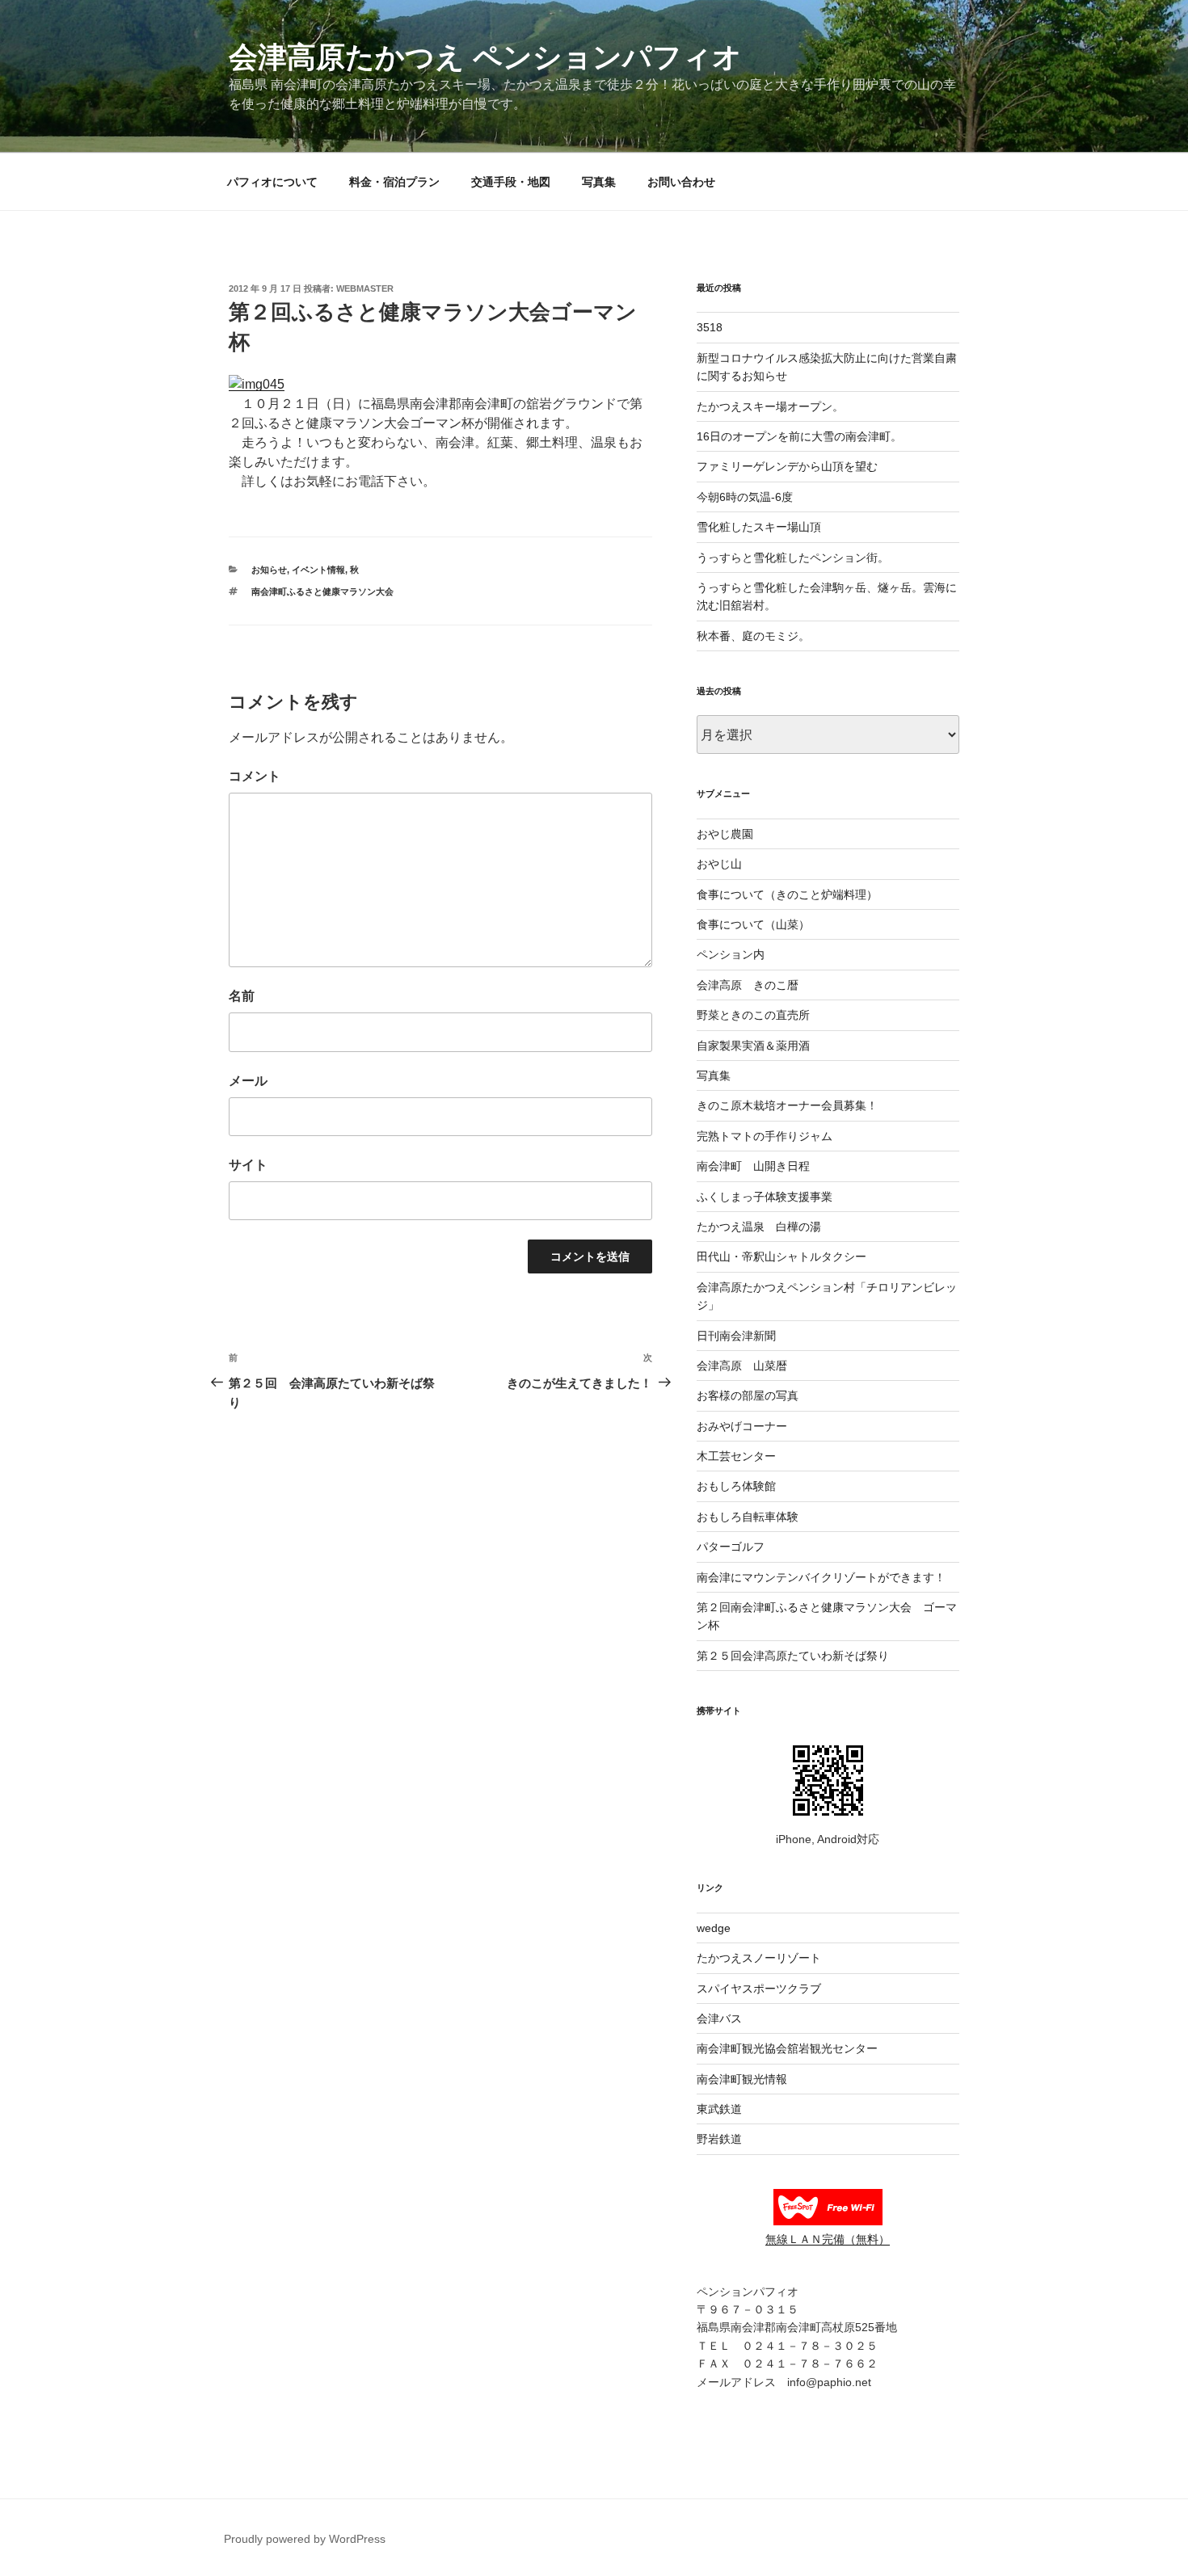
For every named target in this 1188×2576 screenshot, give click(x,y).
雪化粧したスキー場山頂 (759, 527)
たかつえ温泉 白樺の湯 (759, 1227)
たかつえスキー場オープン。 (770, 406)
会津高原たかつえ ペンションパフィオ (485, 57)
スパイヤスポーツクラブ (759, 1989)
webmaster (365, 288)
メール (248, 1081)
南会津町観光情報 (742, 2079)
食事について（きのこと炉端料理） (787, 894)
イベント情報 (318, 570)
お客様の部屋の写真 (748, 1395)
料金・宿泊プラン (394, 182)
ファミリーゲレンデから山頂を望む (787, 466)
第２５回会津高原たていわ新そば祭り (793, 1656)
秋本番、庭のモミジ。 (753, 636)
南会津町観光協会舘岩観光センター (787, 2048)
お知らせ (269, 570)
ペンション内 (731, 954)
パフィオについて (272, 182)
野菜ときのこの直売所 (753, 1015)
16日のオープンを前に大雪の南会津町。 (799, 436)
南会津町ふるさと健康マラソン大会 (322, 591)
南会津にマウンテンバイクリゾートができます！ (821, 1577)
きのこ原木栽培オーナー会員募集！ (787, 1105)
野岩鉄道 (719, 2139)
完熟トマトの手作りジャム (765, 1136)
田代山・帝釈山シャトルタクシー (781, 1256)
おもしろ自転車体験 (748, 1517)
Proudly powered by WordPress (305, 2539)
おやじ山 (719, 864)
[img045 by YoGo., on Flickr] (257, 384)
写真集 (599, 182)
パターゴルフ (731, 1547)
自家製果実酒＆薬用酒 (753, 1046)
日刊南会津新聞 (736, 1336)
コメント (255, 776)
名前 (242, 996)
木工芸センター (736, 1456)
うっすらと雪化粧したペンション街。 (793, 558)
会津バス (719, 2018)
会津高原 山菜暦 (742, 1366)
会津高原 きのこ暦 (748, 985)
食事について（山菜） (753, 924)
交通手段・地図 (511, 182)
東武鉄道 (719, 2109)
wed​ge (714, 1928)
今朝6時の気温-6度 (745, 497)
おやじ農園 (725, 834)
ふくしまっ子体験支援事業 (765, 1197)
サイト (248, 1165)
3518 (710, 327)
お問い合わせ (681, 182)
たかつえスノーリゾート (759, 1958)
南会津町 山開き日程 (753, 1166)
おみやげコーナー (742, 1426)
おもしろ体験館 (736, 1486)
